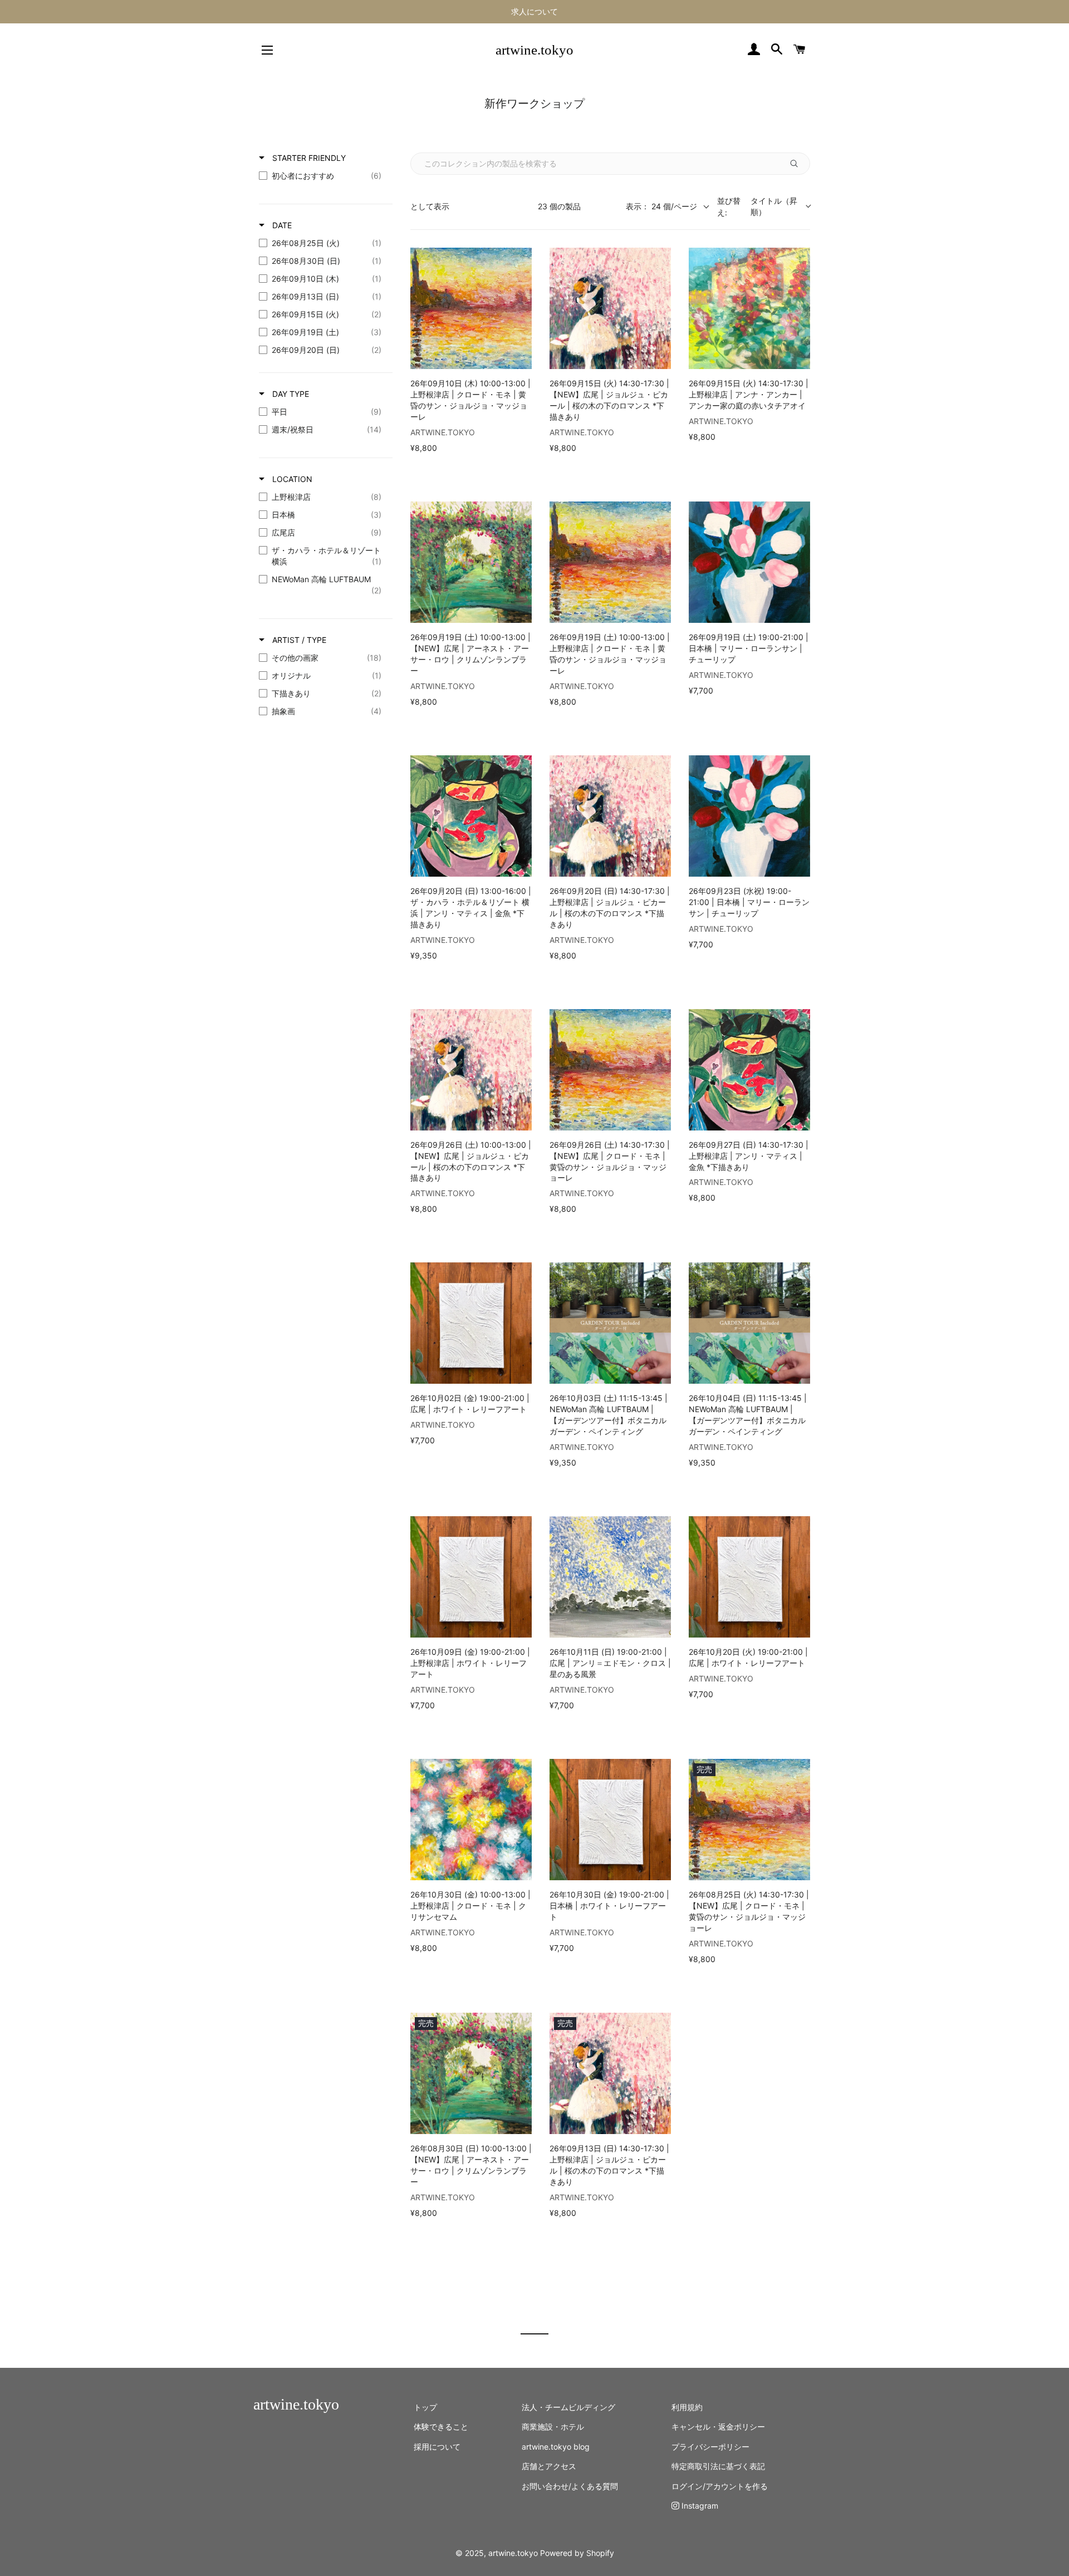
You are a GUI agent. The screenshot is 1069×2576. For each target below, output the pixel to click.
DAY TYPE (290, 394)
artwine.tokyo (534, 50)
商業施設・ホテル (553, 2427)
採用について (437, 2447)
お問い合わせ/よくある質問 (570, 2486)
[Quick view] (521, 358)
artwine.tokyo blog (556, 2447)
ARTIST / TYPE (298, 640)
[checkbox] (323, 176)
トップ (425, 2407)
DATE (281, 225)
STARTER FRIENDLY (308, 158)
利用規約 (687, 2407)
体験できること (441, 2427)
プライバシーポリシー (710, 2447)
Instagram (699, 2506)
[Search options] (796, 164)
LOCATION (291, 479)
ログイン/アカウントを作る (720, 2486)
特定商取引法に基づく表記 (718, 2466)
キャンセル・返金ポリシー (718, 2427)
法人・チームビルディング (568, 2407)
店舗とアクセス (549, 2466)
